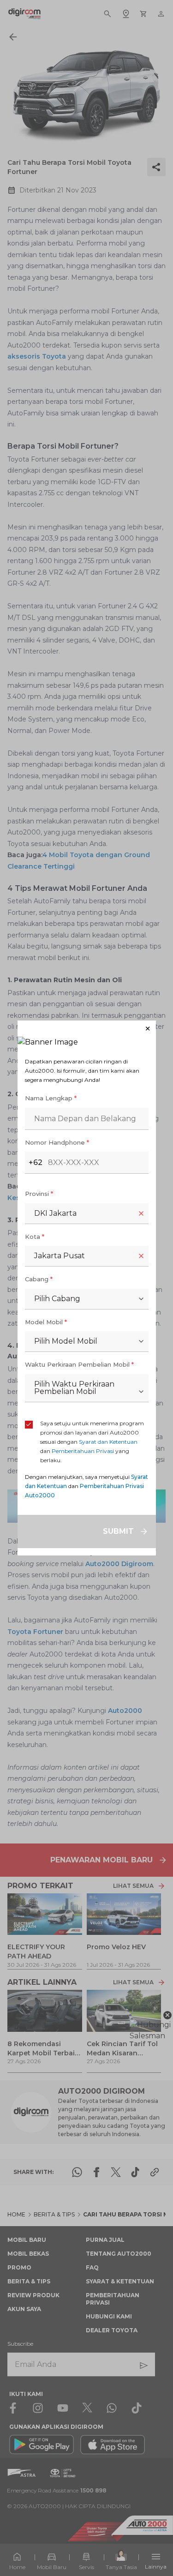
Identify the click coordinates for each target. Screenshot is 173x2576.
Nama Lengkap (51, 1098)
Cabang (39, 1279)
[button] (87, 1029)
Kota (35, 1237)
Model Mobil (46, 1322)
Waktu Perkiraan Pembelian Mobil (79, 1364)
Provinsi (39, 1194)
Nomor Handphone (57, 1142)
